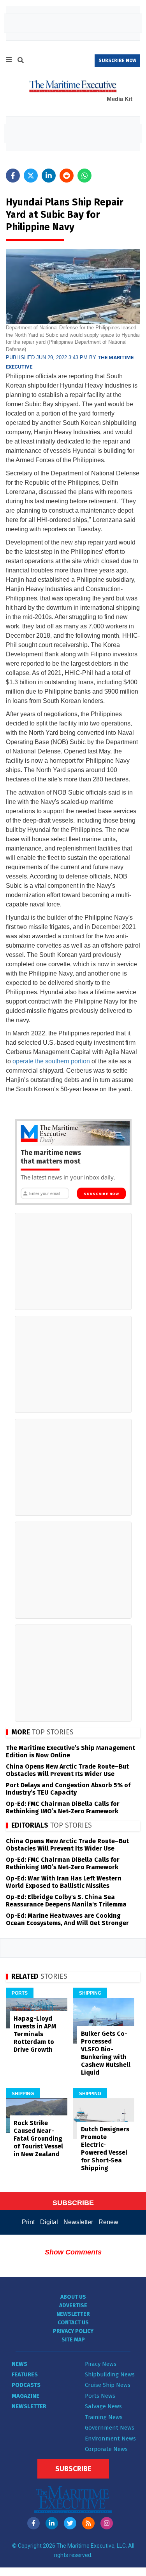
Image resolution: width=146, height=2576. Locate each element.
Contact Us (73, 2323)
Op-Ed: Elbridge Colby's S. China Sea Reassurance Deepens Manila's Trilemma (66, 1901)
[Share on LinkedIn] (49, 176)
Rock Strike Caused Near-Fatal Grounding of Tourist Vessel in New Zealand (38, 2139)
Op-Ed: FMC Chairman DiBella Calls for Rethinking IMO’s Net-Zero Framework (63, 1807)
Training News (104, 2417)
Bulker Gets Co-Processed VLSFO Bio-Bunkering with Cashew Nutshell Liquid (106, 2053)
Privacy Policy (73, 2331)
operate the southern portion (51, 1061)
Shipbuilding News (110, 2374)
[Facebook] (33, 2523)
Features (25, 2374)
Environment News (110, 2439)
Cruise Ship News (108, 2385)
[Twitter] (70, 2523)
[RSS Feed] (88, 2523)
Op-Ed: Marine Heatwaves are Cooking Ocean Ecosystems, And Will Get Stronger (67, 1919)
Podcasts (26, 2385)
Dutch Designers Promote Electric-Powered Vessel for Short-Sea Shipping (105, 2149)
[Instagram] (107, 2523)
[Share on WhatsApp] (84, 176)
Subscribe (73, 2469)
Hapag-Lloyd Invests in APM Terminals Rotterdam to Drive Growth (35, 2034)
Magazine (26, 2396)
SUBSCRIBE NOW (117, 61)
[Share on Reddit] (67, 176)
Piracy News (101, 2364)
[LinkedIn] (52, 2523)
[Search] (21, 61)
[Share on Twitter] (31, 176)
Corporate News (106, 2449)
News (19, 2364)
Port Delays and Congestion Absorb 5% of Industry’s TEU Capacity (68, 1789)
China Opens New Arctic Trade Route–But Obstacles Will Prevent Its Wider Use (67, 1770)
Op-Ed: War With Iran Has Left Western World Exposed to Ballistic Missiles (64, 1882)
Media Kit (120, 99)
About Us (73, 2297)
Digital (49, 2222)
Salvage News (103, 2406)
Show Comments (73, 2252)
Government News (110, 2428)
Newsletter (78, 2222)
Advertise (73, 2306)
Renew (108, 2222)
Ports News (100, 2396)
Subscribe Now (101, 1194)
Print (28, 2222)
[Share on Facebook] (13, 176)
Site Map (73, 2340)
